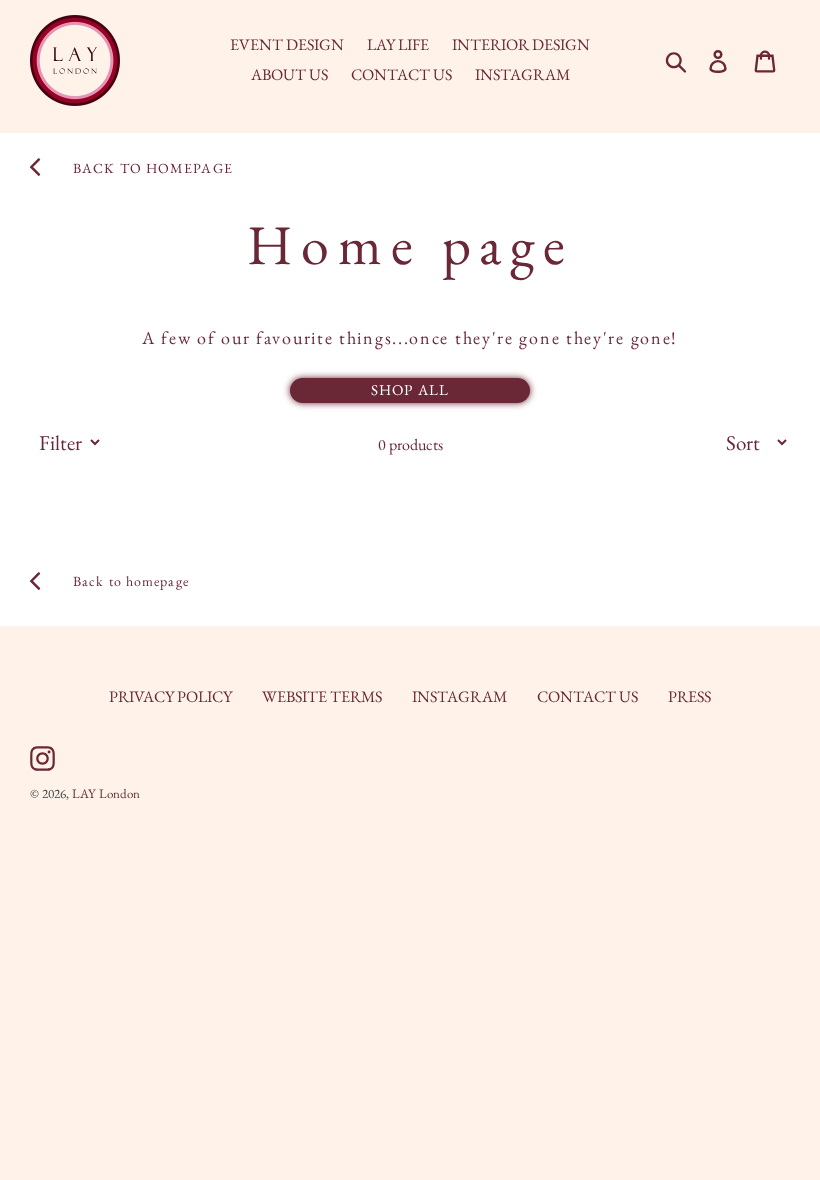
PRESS (689, 696)
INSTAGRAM (459, 696)
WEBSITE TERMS (322, 696)
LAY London (106, 793)
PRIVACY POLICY (170, 696)
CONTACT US (587, 696)
